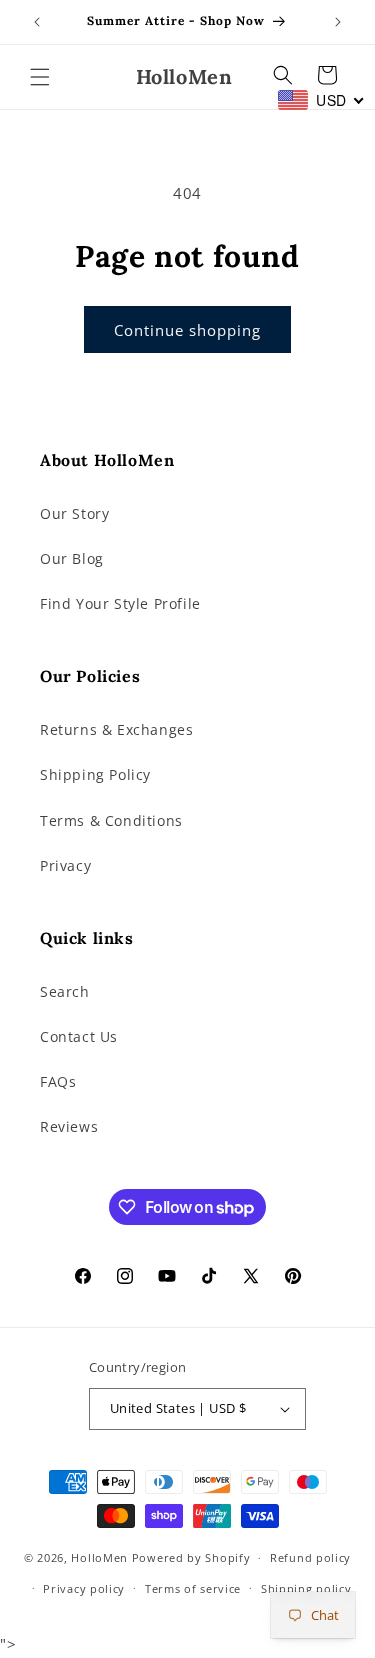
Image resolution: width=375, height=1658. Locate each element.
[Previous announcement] (37, 22)
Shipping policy (306, 1588)
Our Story (74, 513)
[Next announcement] (338, 22)
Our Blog (72, 558)
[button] (40, 77)
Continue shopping (187, 330)
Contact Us (79, 1036)
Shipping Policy (95, 774)
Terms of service (193, 1588)
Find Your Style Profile (120, 603)
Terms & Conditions (111, 820)
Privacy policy (84, 1588)
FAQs (58, 1081)
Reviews (69, 1126)
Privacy (65, 865)
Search (65, 991)
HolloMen (99, 1557)
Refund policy (310, 1557)
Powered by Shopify (191, 1557)
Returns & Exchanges (116, 729)
